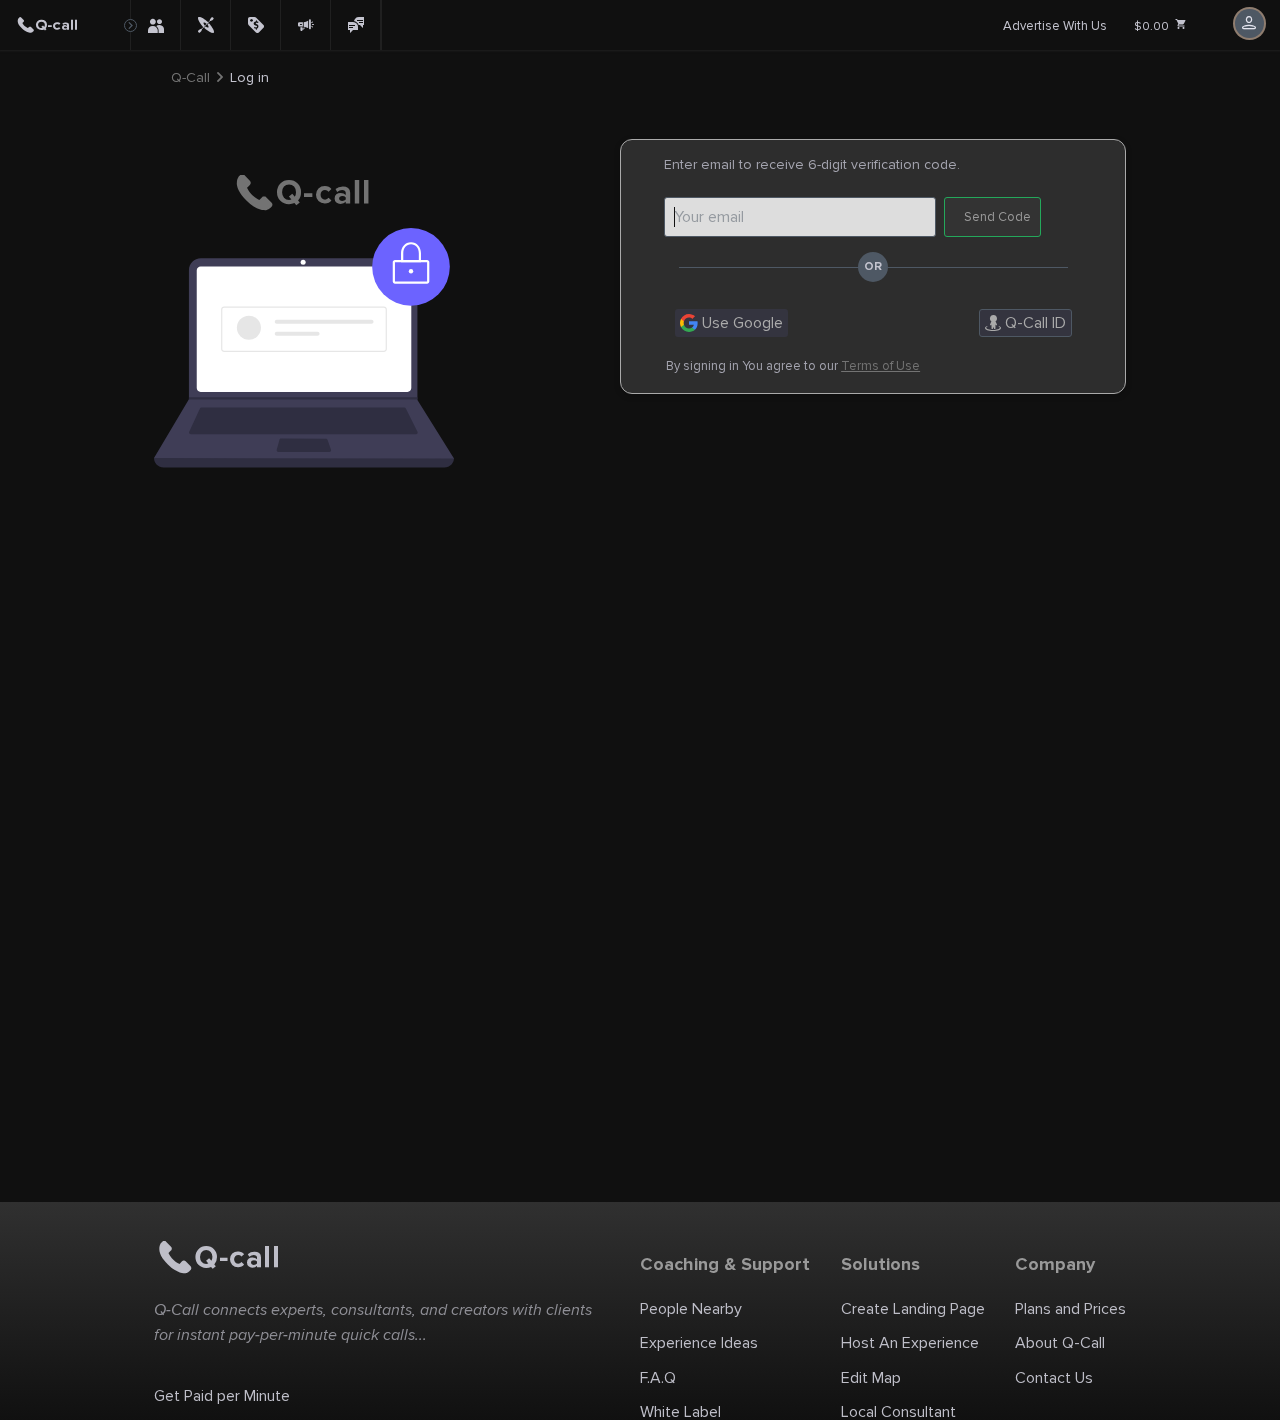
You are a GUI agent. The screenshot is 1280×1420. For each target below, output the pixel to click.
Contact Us (1054, 1378)
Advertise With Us (1055, 26)
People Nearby (691, 1309)
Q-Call (190, 78)
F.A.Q (658, 1378)
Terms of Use (880, 366)
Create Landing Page (913, 1309)
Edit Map (871, 1378)
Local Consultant (898, 1412)
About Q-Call (1060, 1343)
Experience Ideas (699, 1343)
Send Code (997, 217)
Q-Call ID (1033, 323)
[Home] (65, 25)
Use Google (740, 323)
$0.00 (1153, 26)
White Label (680, 1412)
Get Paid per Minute (222, 1396)
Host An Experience (910, 1343)
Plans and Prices (1070, 1309)
